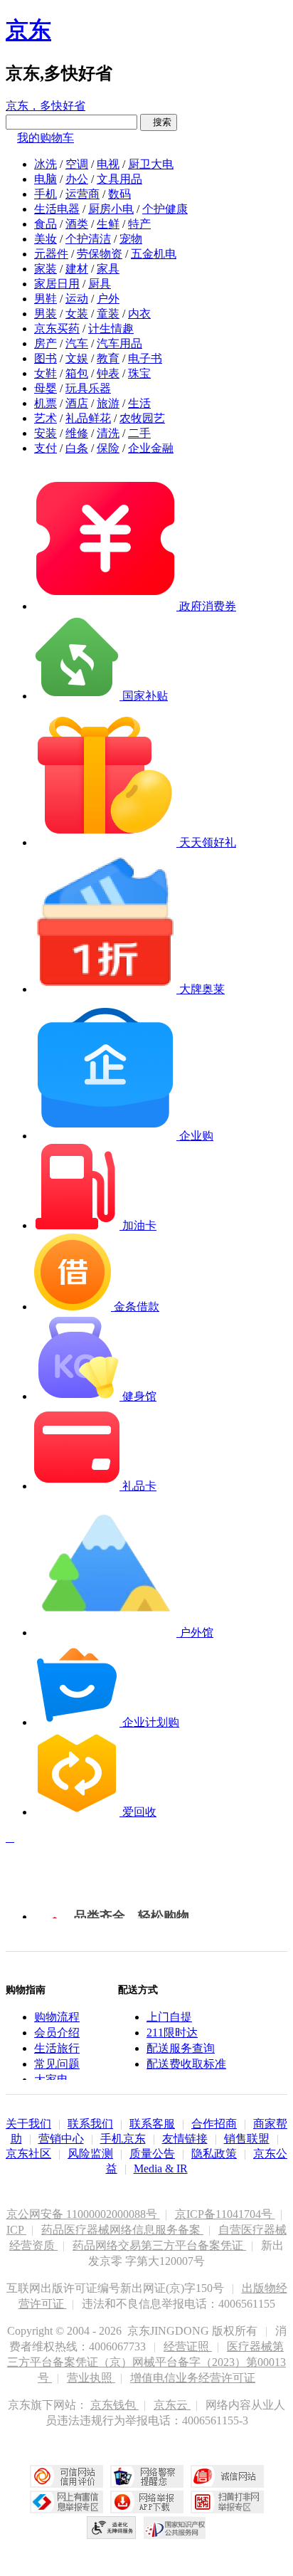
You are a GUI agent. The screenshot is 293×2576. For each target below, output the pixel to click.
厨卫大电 (151, 164)
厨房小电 (111, 209)
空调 (77, 164)
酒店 (77, 403)
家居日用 (57, 284)
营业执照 (91, 2378)
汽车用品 (119, 343)
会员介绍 (57, 2033)
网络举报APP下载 (147, 2502)
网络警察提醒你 (147, 2476)
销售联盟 (247, 2139)
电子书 (145, 358)
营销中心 (61, 2139)
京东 (28, 30)
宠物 (131, 239)
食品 (46, 224)
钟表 (108, 373)
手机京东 (123, 2139)
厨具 (100, 284)
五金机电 (154, 254)
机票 (46, 403)
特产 (139, 224)
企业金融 (151, 448)
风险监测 (90, 2154)
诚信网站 (227, 2476)
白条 (77, 448)
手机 (46, 194)
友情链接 (185, 2139)
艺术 (46, 418)
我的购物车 (46, 138)
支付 (46, 448)
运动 (77, 299)
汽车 (77, 343)
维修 (77, 433)
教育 (108, 358)
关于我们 (28, 2124)
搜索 (159, 122)
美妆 (46, 239)
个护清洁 (88, 239)
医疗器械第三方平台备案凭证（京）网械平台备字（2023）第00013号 (146, 2362)
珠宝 (139, 373)
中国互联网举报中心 (66, 2502)
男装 (46, 314)
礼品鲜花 (88, 418)
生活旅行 (57, 2048)
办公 (77, 179)
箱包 (77, 373)
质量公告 (152, 2154)
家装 (46, 269)
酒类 (77, 224)
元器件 (51, 254)
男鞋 (46, 299)
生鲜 (108, 224)
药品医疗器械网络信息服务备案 (122, 2230)
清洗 (108, 433)
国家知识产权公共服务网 (175, 2528)
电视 (108, 164)
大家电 (51, 2080)
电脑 (46, 179)
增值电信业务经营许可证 (193, 2378)
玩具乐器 (88, 388)
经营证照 (188, 2346)
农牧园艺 (142, 418)
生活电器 (57, 209)
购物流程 (57, 2017)
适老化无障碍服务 (112, 2528)
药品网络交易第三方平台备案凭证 (159, 2245)
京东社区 (28, 2154)
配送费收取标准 (186, 2064)
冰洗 (46, 164)
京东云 (172, 2405)
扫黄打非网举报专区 (227, 2502)
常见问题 (57, 2064)
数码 (119, 194)
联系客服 (152, 2124)
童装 (108, 314)
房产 (46, 343)
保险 (108, 448)
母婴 (46, 388)
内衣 (139, 314)
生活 (139, 403)
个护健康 (165, 209)
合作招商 (214, 2124)
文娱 (77, 358)
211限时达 (172, 2033)
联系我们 (90, 2124)
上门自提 (169, 2017)
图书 (46, 358)
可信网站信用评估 (66, 2476)
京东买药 (57, 328)
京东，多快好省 (46, 106)
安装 (46, 433)
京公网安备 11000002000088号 (83, 2214)
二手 (139, 433)
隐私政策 (214, 2154)
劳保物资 (100, 254)
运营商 (82, 194)
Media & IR (161, 2168)
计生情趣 (111, 328)
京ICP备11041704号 (225, 2214)
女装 (77, 314)
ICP (16, 2230)
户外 (108, 299)
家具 (108, 269)
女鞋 (46, 373)
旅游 (108, 403)
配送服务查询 (181, 2048)
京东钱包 (114, 2405)
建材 (77, 269)
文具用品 (119, 179)
